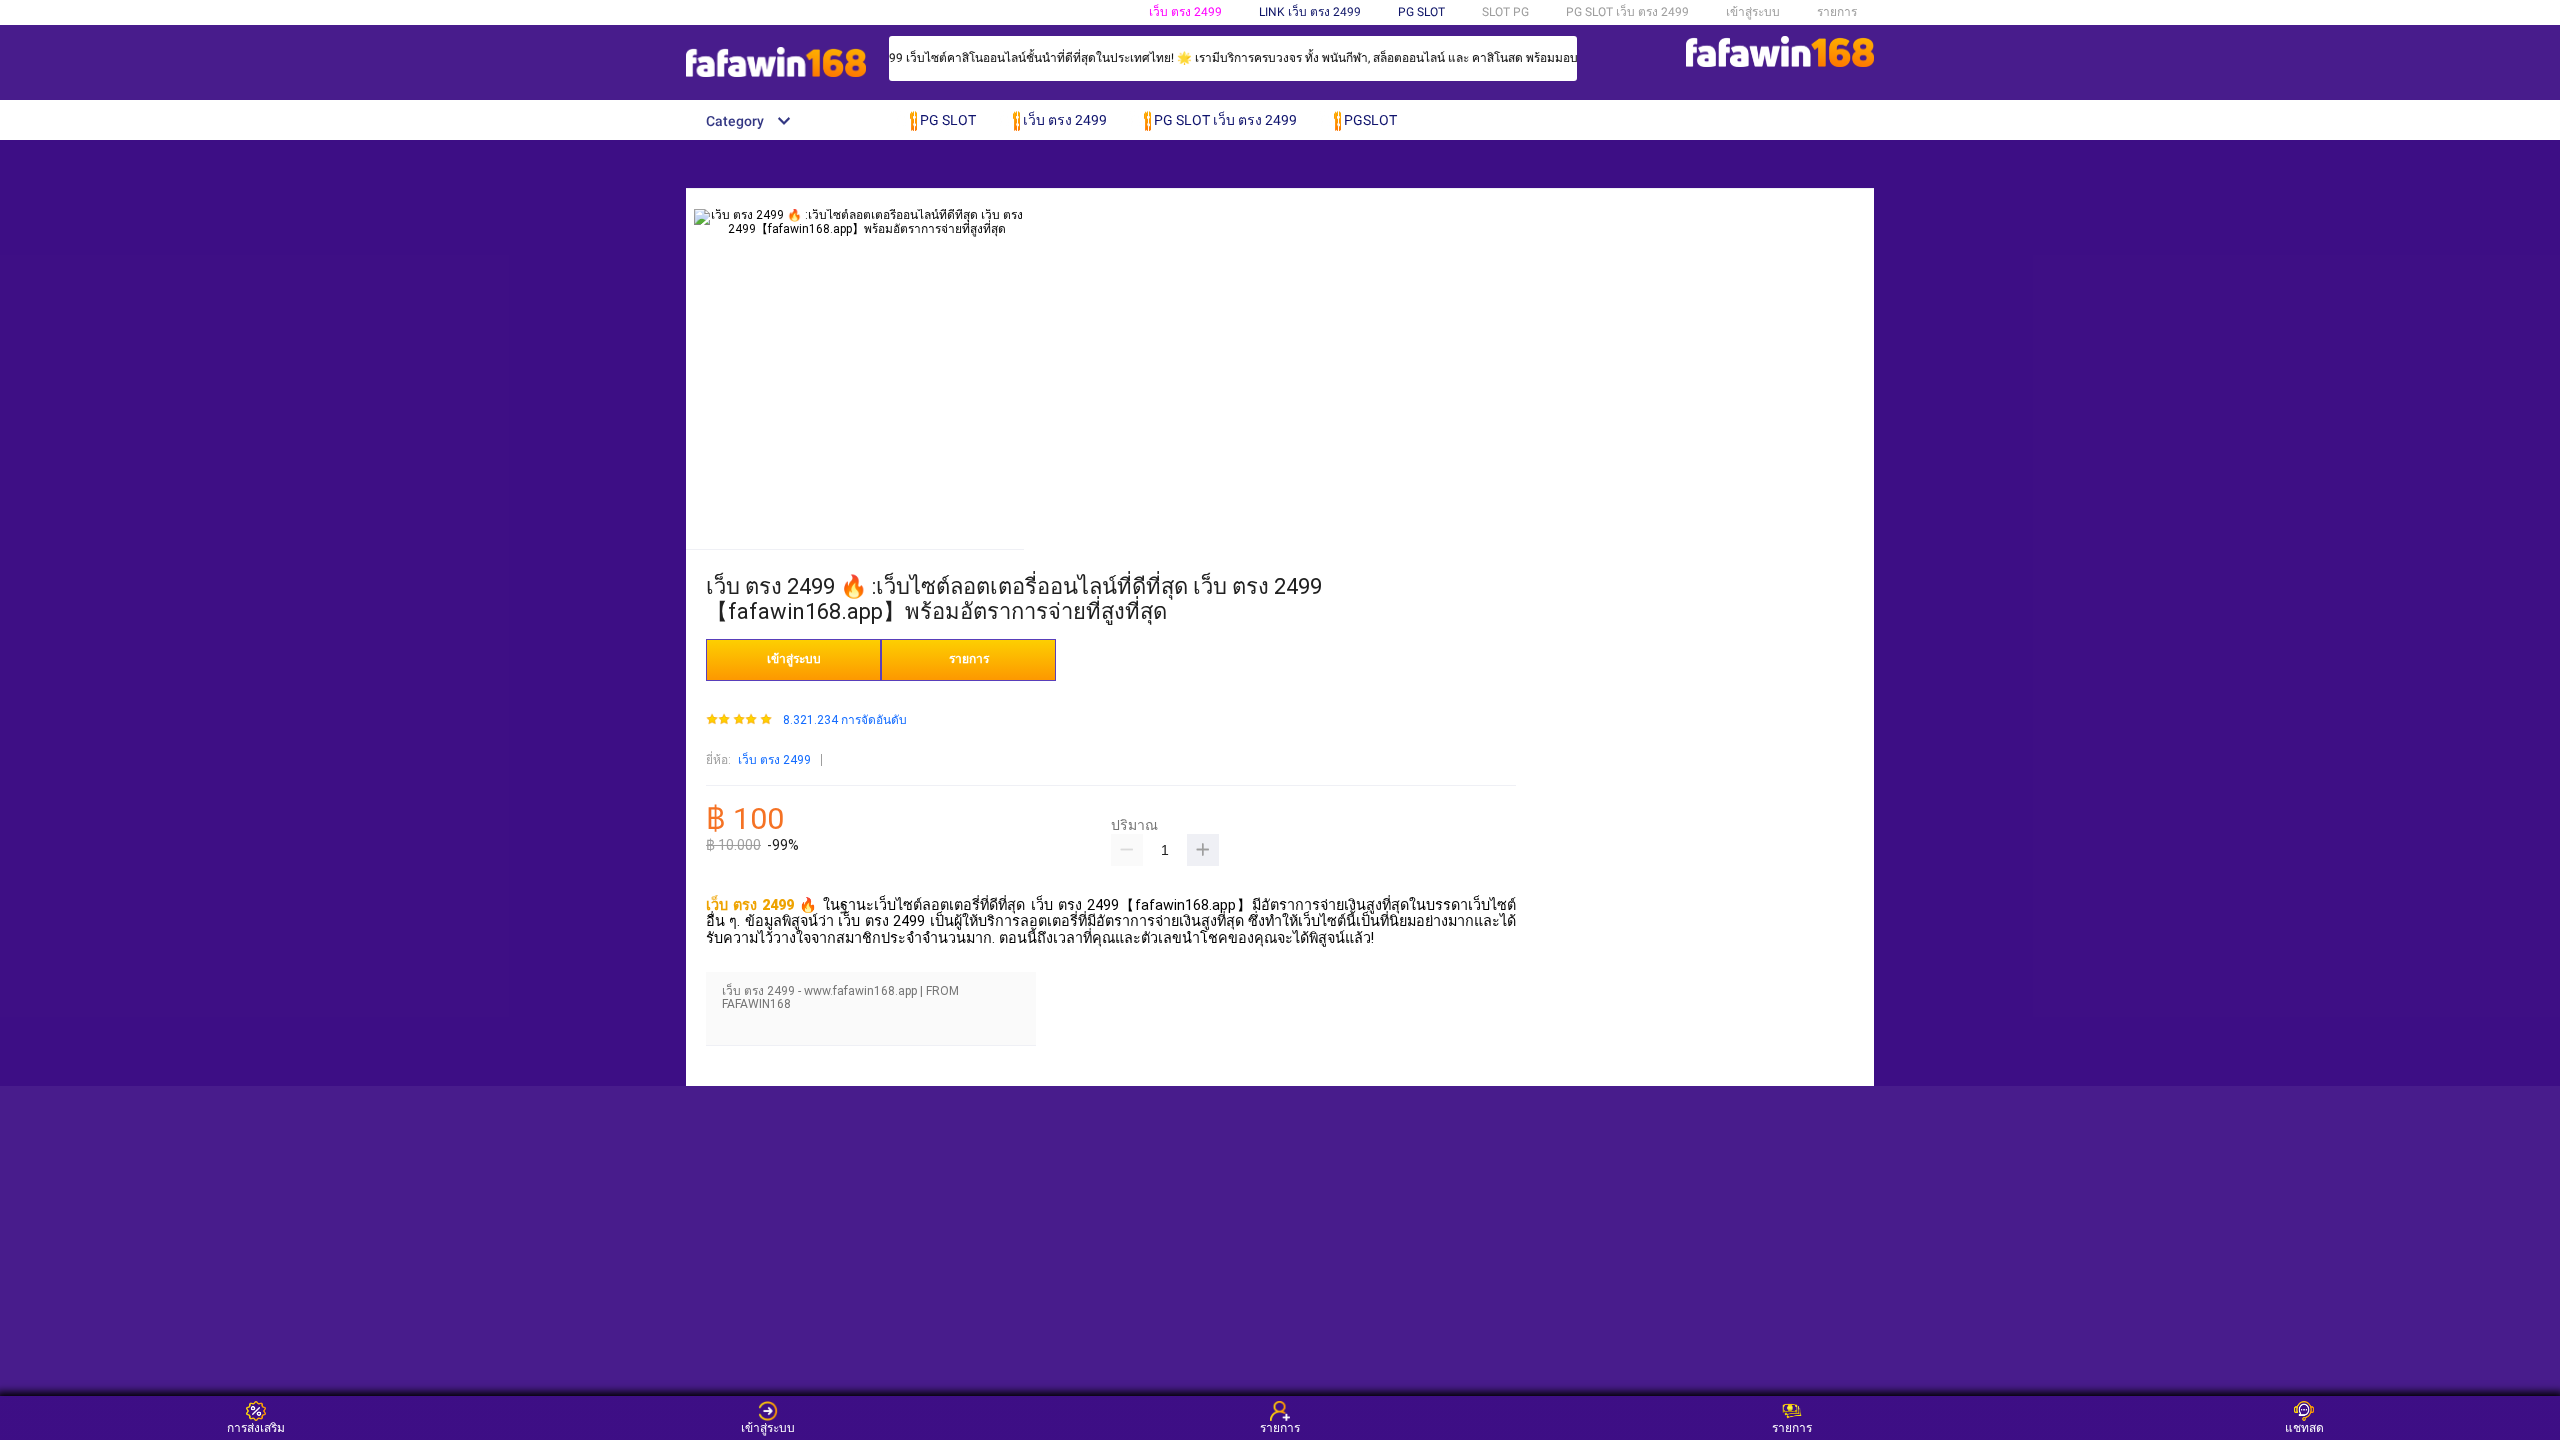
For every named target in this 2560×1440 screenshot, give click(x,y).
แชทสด (2304, 1427)
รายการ (1837, 12)
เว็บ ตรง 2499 (1185, 12)
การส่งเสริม (256, 1427)
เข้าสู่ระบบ (1753, 12)
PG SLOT (1421, 12)
